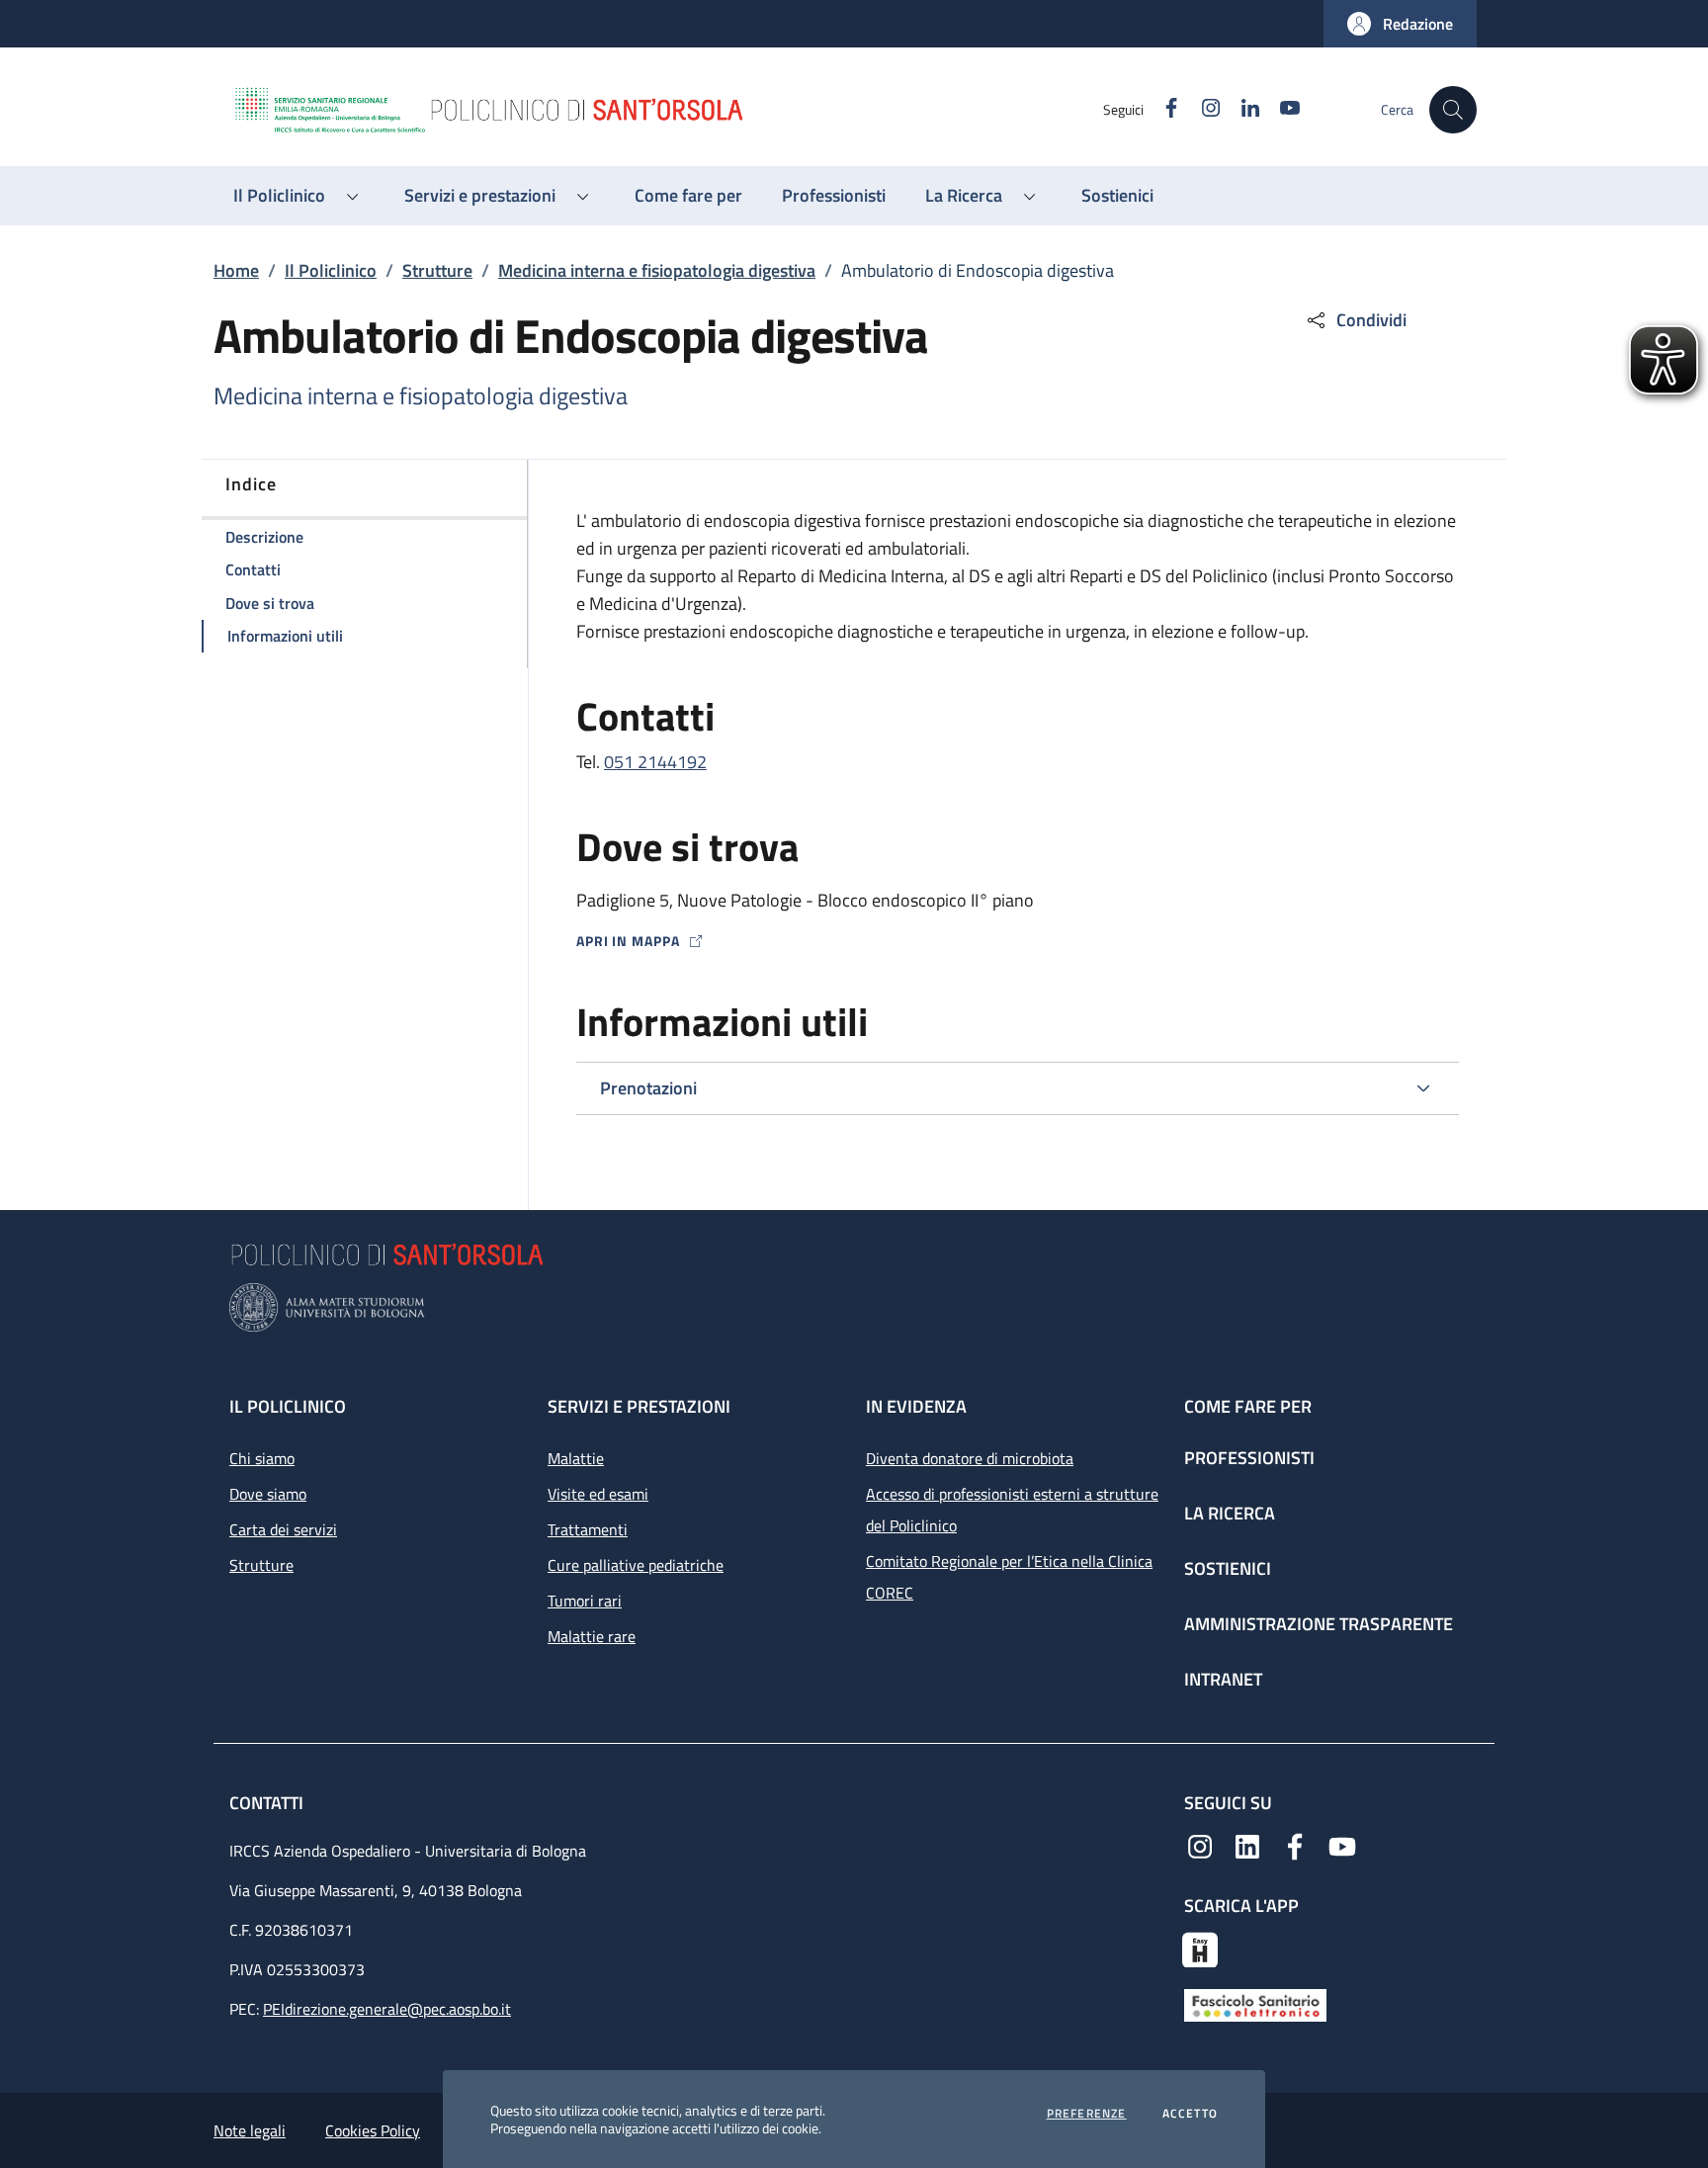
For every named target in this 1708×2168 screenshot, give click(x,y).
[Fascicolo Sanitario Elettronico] (1255, 2004)
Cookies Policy (373, 2130)
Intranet (1223, 1679)
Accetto (1190, 2114)
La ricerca (1230, 1513)
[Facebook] (1295, 1845)
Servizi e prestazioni (639, 1406)
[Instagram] (1200, 1845)
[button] (1400, 24)
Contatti (268, 1803)
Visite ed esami (598, 1494)
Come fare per (1248, 1406)
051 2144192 (655, 762)
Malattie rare (592, 1636)
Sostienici (1228, 1568)
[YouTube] (1342, 1845)
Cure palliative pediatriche (636, 1565)
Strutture (437, 270)
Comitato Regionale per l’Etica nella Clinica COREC (1009, 1577)
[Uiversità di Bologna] (854, 1307)
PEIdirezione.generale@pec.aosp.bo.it (387, 2009)
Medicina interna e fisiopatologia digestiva (657, 270)
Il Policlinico (331, 270)
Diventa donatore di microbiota (970, 1458)
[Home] (667, 110)
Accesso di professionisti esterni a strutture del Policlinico (1012, 1510)
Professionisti (1249, 1458)
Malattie (576, 1458)
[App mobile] (1200, 1948)
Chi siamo (262, 1458)
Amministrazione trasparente (1319, 1624)
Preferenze (1087, 2114)
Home (236, 270)
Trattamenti (588, 1529)
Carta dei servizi (283, 1529)
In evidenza (916, 1406)
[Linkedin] (1247, 1845)
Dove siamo (268, 1494)
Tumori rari (585, 1601)
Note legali (250, 2130)
